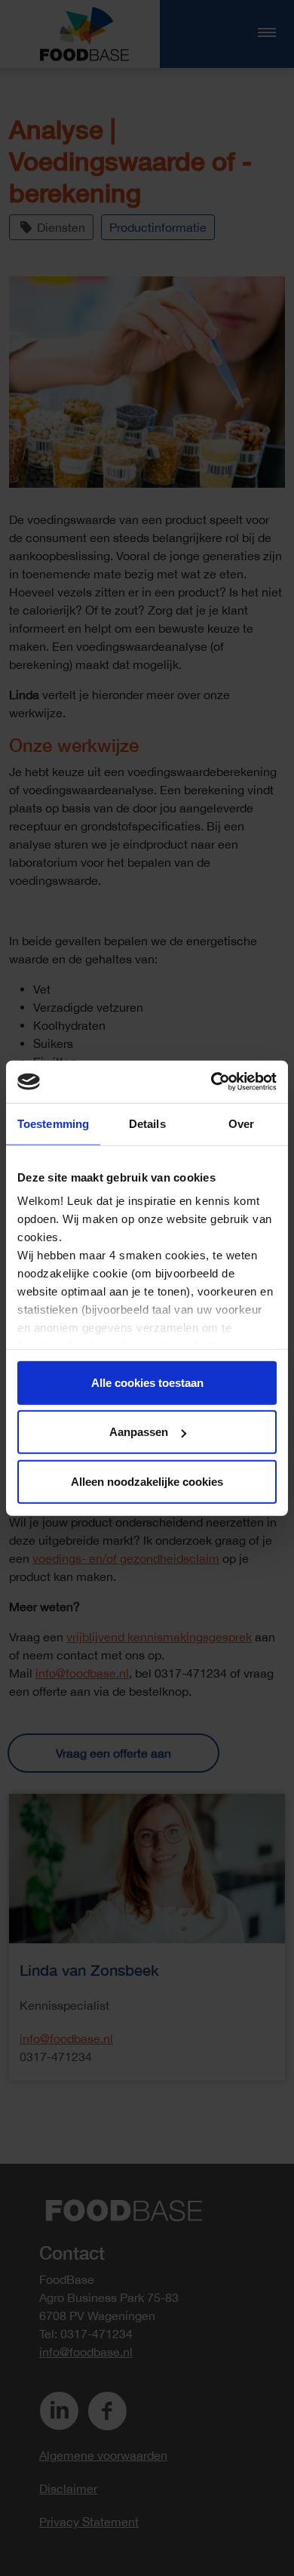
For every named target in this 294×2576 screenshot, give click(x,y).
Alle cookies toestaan (147, 1382)
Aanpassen (139, 1432)
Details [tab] (147, 1123)
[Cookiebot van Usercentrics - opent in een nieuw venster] (211, 1082)
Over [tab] (241, 1123)
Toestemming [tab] (53, 1123)
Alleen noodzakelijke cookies (147, 1481)
